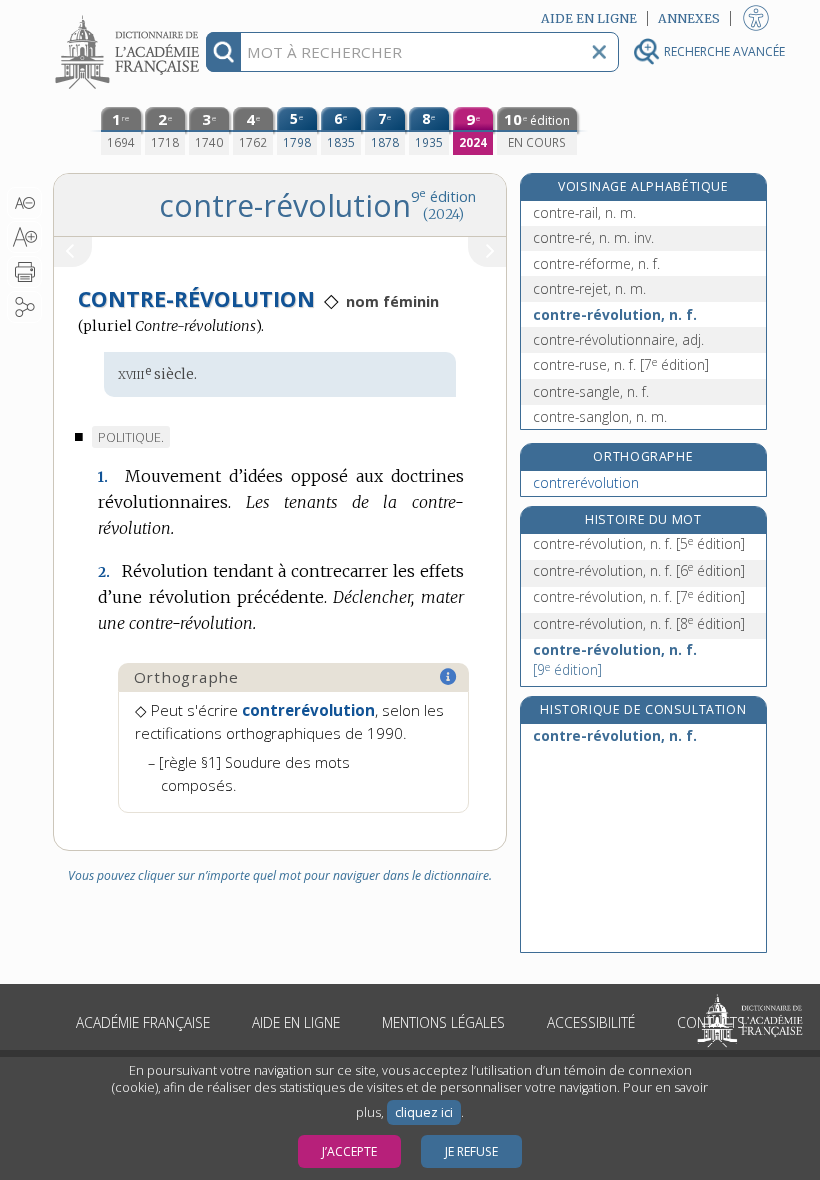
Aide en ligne (296, 1022)
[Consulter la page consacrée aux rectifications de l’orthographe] (449, 677)
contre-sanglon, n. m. (600, 416)
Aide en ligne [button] (589, 18)
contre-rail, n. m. (584, 212)
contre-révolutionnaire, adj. (618, 339)
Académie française (143, 1022)
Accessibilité (591, 1022)
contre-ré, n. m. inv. (593, 237)
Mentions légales (443, 1022)
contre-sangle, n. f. (591, 391)
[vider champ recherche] (599, 52)
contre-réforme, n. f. (596, 263)
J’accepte (349, 1151)
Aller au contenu (130, 17)
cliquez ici (424, 1112)
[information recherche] (223, 52)
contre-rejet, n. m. (589, 288)
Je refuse (471, 1151)
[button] (24, 203)
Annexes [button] (689, 18)
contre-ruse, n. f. (621, 364)
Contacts (711, 1022)
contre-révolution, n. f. (615, 314)
